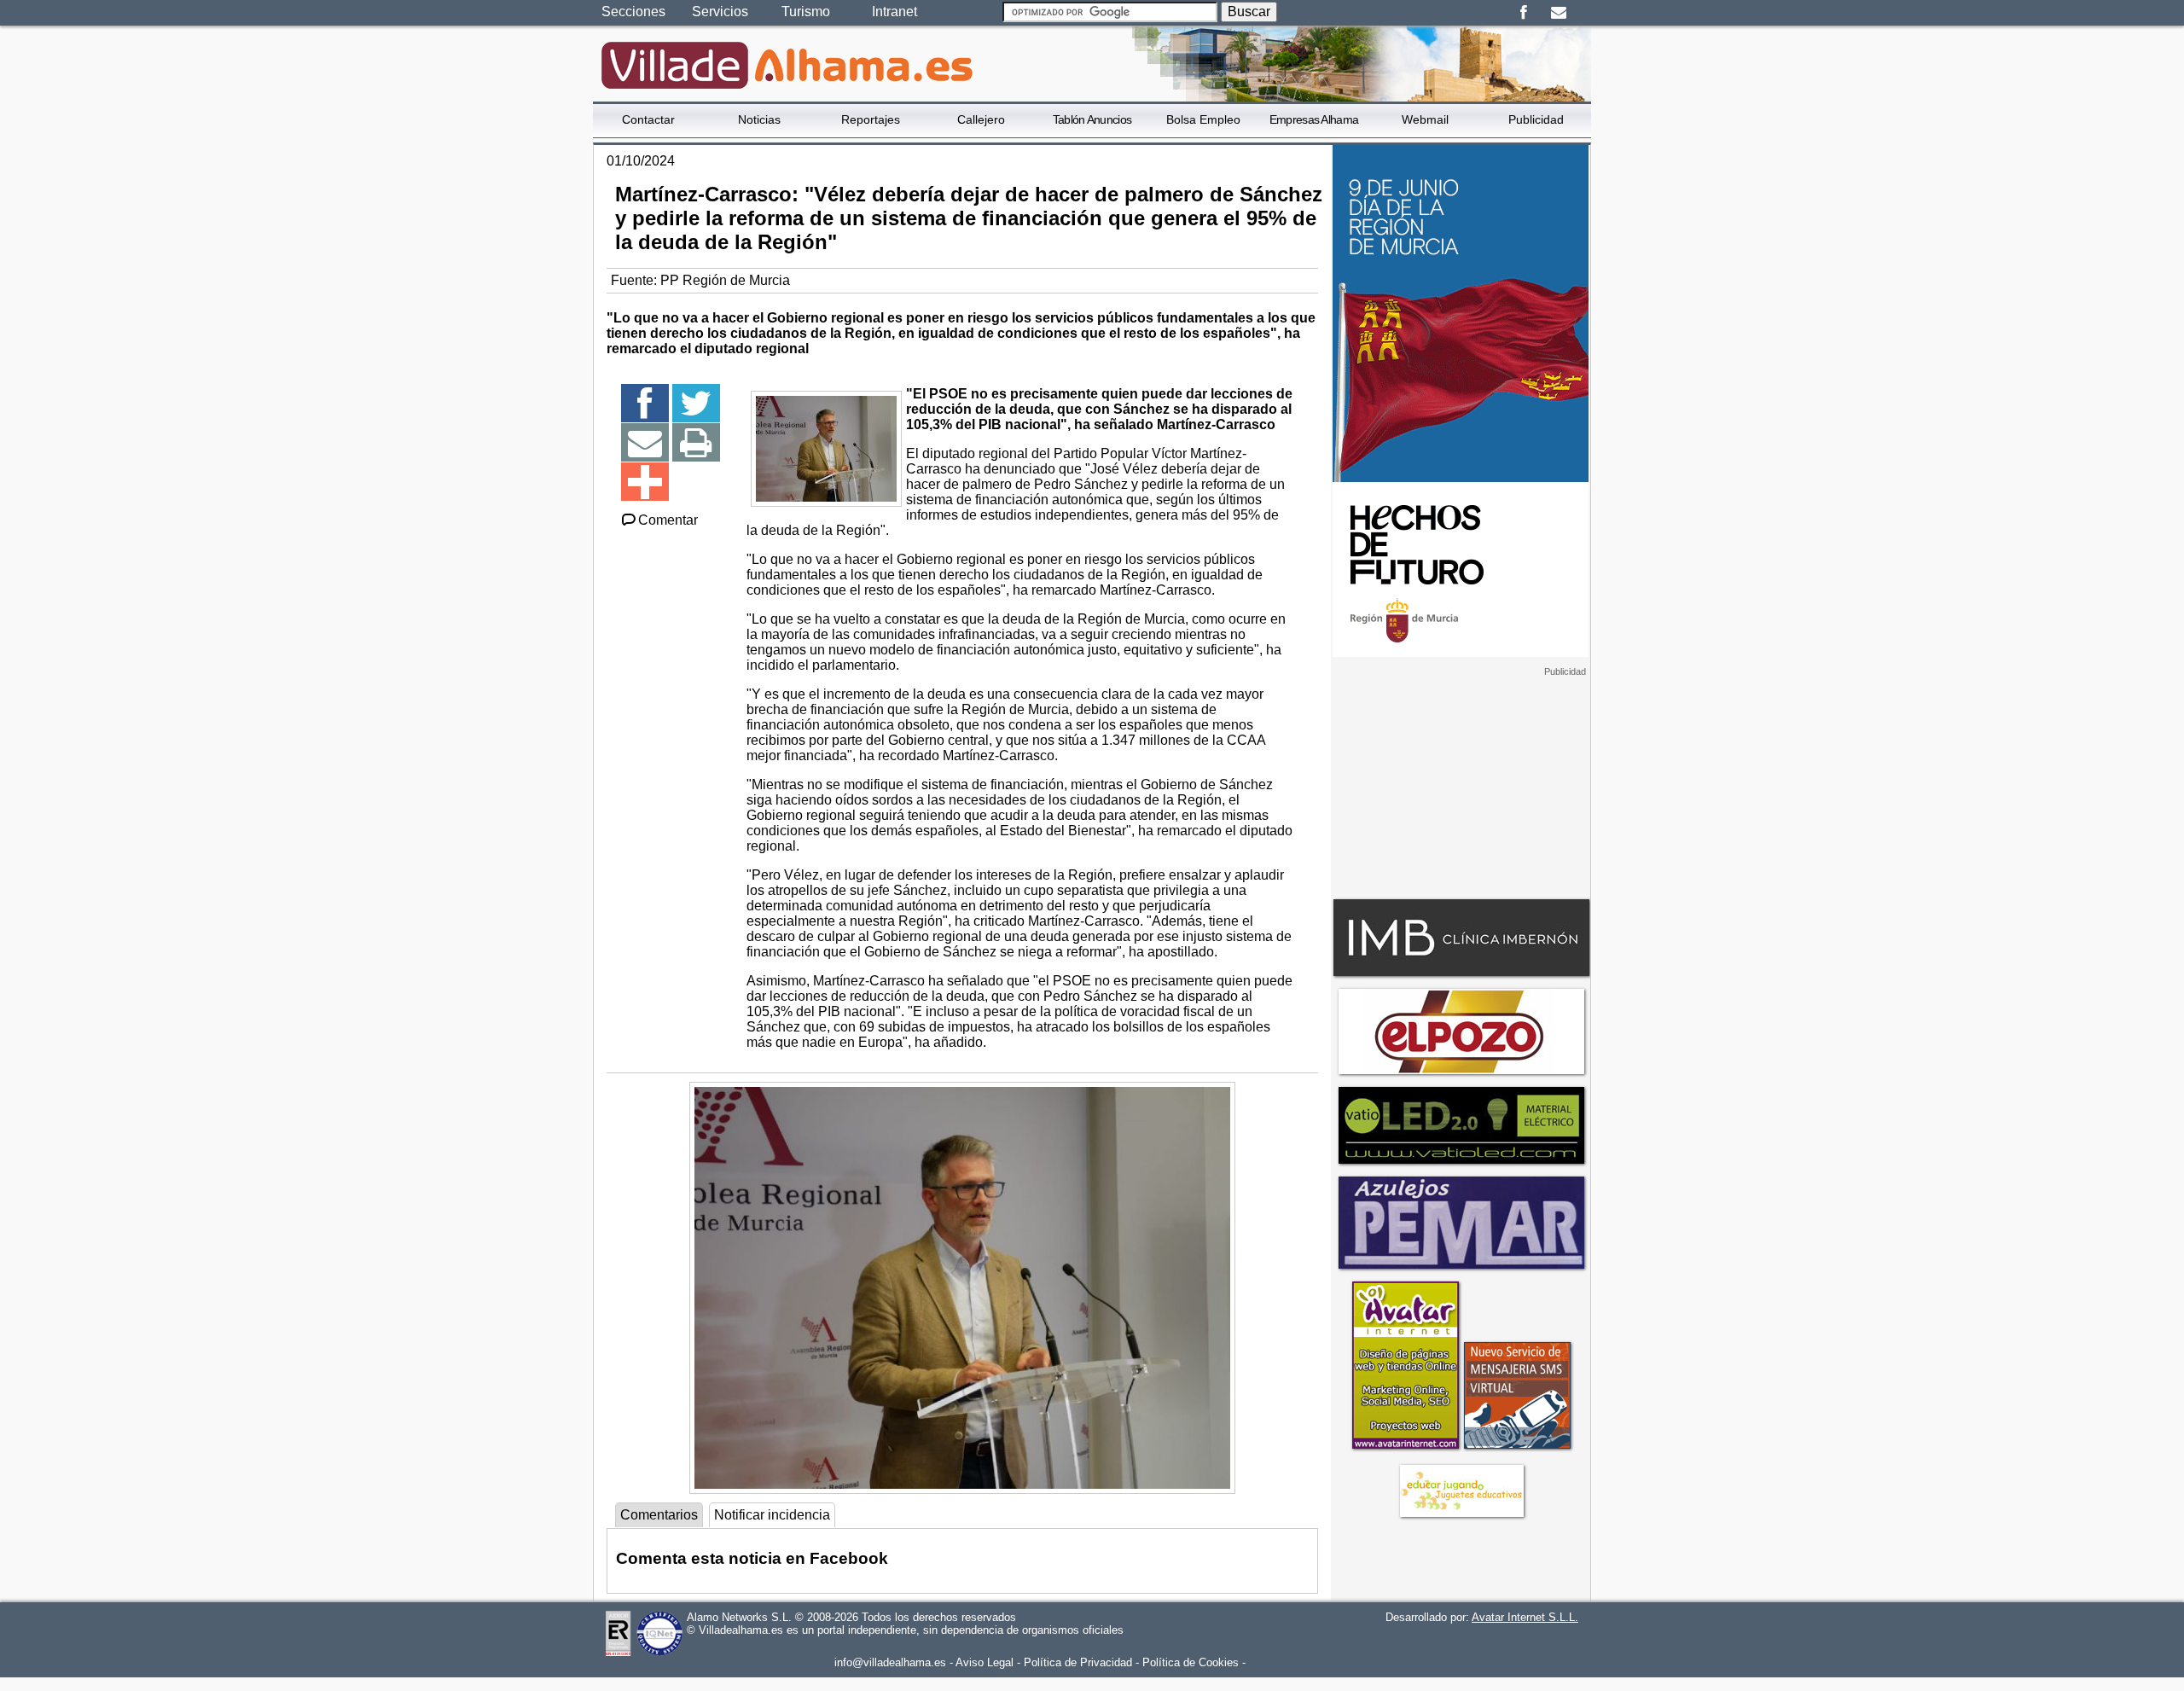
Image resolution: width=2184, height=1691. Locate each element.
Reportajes (871, 119)
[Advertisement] (1461, 784)
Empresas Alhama (1314, 119)
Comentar (668, 520)
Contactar (648, 119)
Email (1558, 13)
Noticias (759, 119)
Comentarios (659, 1515)
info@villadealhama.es (890, 1662)
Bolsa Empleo (1203, 119)
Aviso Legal (985, 1662)
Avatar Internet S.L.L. (1525, 1617)
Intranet (895, 12)
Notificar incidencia (772, 1515)
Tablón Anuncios (1092, 119)
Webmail (1425, 119)
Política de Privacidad (1078, 1662)
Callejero (981, 119)
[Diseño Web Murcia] (1405, 1448)
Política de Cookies (1191, 1662)
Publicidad (1536, 119)
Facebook (1523, 13)
